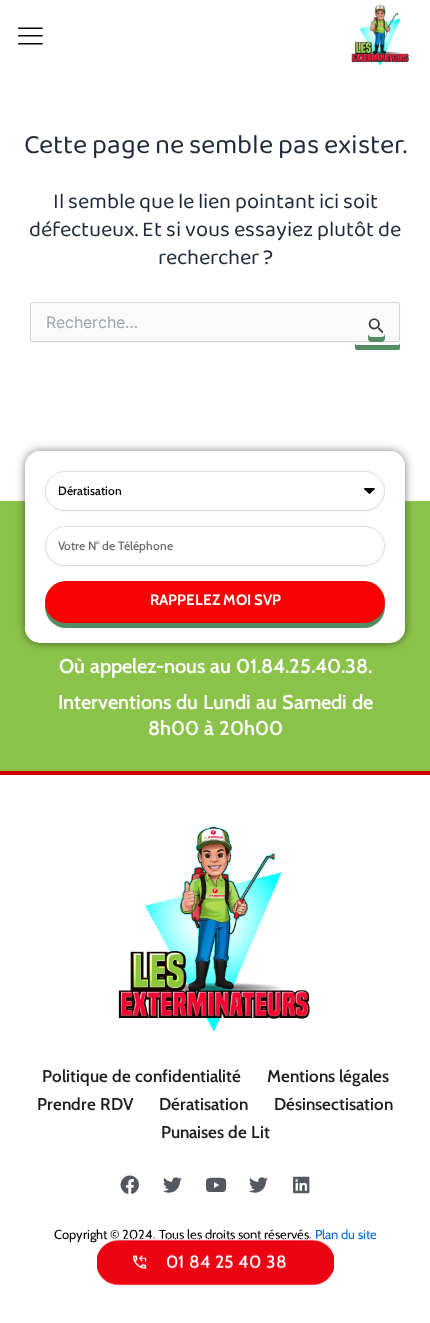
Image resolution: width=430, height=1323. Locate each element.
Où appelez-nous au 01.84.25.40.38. (215, 666)
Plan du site (346, 1234)
